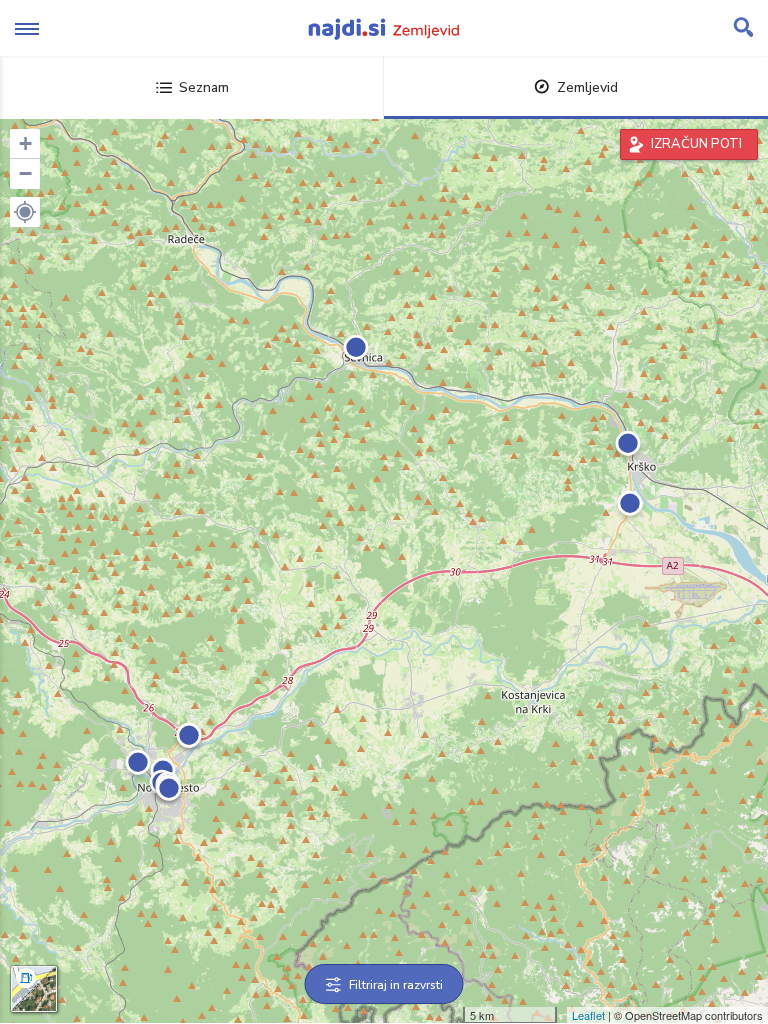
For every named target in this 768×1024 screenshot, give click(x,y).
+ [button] (25, 143)
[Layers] (34, 989)
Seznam (204, 87)
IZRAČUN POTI (696, 144)
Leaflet (588, 1015)
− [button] (25, 173)
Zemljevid (587, 87)
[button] (25, 212)
